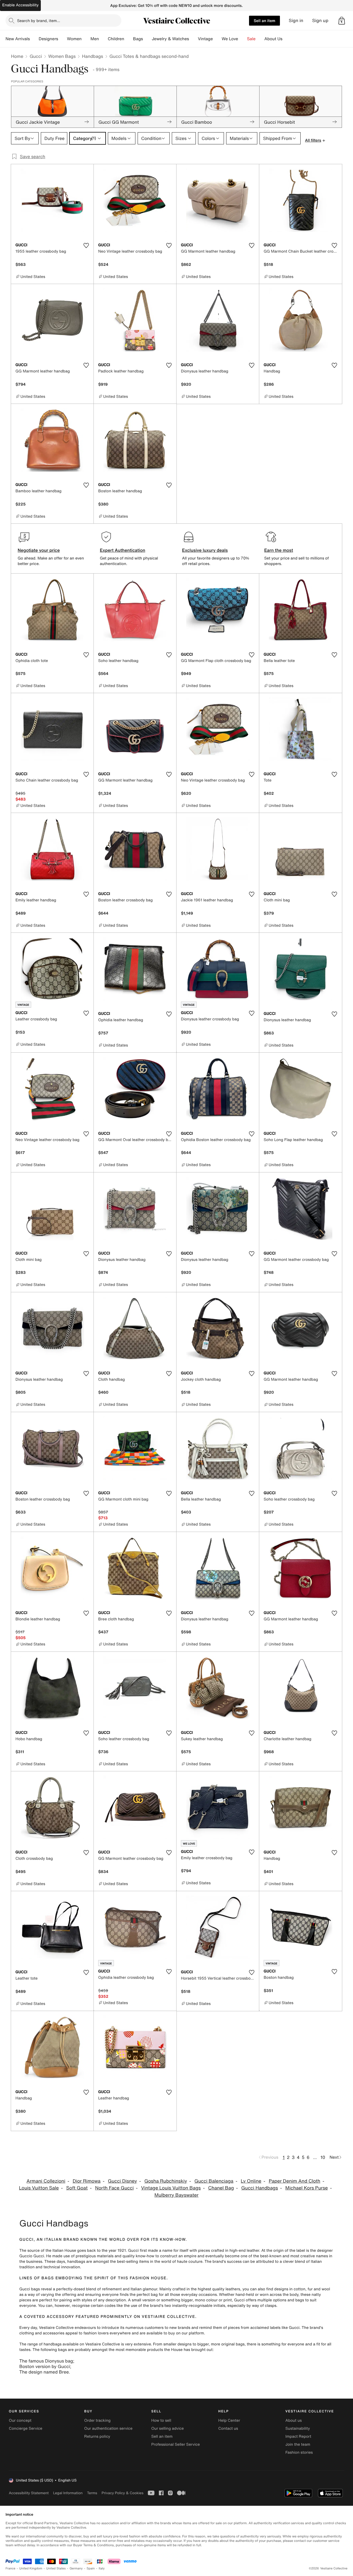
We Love (230, 39)
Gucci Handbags (260, 2188)
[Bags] (147, 39)
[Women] (86, 39)
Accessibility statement (29, 2493)
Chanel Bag (221, 2188)
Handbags (92, 56)
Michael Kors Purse (307, 2188)
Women (74, 39)
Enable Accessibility (20, 5)
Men (95, 39)
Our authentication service (108, 2428)
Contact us (228, 2428)
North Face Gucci (114, 2188)
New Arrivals (18, 39)
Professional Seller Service (175, 2444)
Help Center (229, 2420)
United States (56, 2568)
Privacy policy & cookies (122, 2493)
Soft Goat (77, 2188)
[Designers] (63, 39)
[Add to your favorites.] (86, 245)
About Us (273, 39)
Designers (48, 39)
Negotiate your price (39, 550)
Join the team (298, 2444)
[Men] (103, 39)
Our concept (20, 2420)
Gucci (36, 56)
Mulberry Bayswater (176, 2195)
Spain (91, 2568)
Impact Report (298, 2436)
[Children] (129, 39)
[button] (342, 21)
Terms (92, 2493)
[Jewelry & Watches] (193, 39)
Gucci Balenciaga (214, 2181)
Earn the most (279, 550)
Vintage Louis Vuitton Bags (171, 2188)
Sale (251, 39)
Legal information (68, 2493)
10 (323, 2157)
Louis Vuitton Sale (39, 2188)
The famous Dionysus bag (46, 2361)
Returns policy (97, 2436)
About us (294, 2420)
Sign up (320, 21)
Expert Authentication (123, 550)
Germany (76, 2568)
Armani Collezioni (46, 2181)
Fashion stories (299, 2452)
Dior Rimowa (87, 2181)
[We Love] (243, 39)
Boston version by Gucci (45, 2366)
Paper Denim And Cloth (294, 2181)
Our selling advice (167, 2428)
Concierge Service (26, 2428)
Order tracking (97, 2420)
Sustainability (298, 2428)
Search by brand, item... (39, 21)
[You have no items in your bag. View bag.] (342, 21)
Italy (102, 2568)
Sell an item (264, 21)
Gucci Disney (122, 2181)
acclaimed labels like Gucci (275, 2328)
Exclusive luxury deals (205, 550)
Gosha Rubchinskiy (166, 2181)
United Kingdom (31, 2568)
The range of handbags (40, 2344)
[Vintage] (217, 39)
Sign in (296, 21)
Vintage (205, 39)
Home (17, 56)
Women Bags (62, 56)
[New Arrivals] (34, 39)
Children (116, 39)
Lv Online (251, 2181)
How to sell (161, 2420)
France (10, 2568)
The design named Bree (44, 2372)
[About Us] (287, 39)
